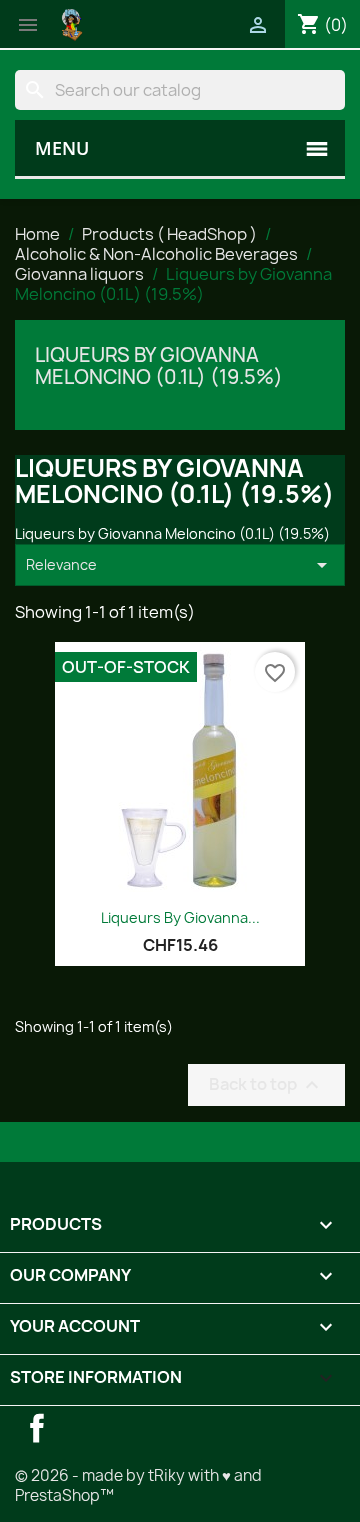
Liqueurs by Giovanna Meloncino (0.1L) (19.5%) (159, 366)
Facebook (37, 1428)
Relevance (180, 565)
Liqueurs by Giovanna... (180, 917)
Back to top (266, 1084)
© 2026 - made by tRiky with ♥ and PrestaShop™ (138, 1485)
